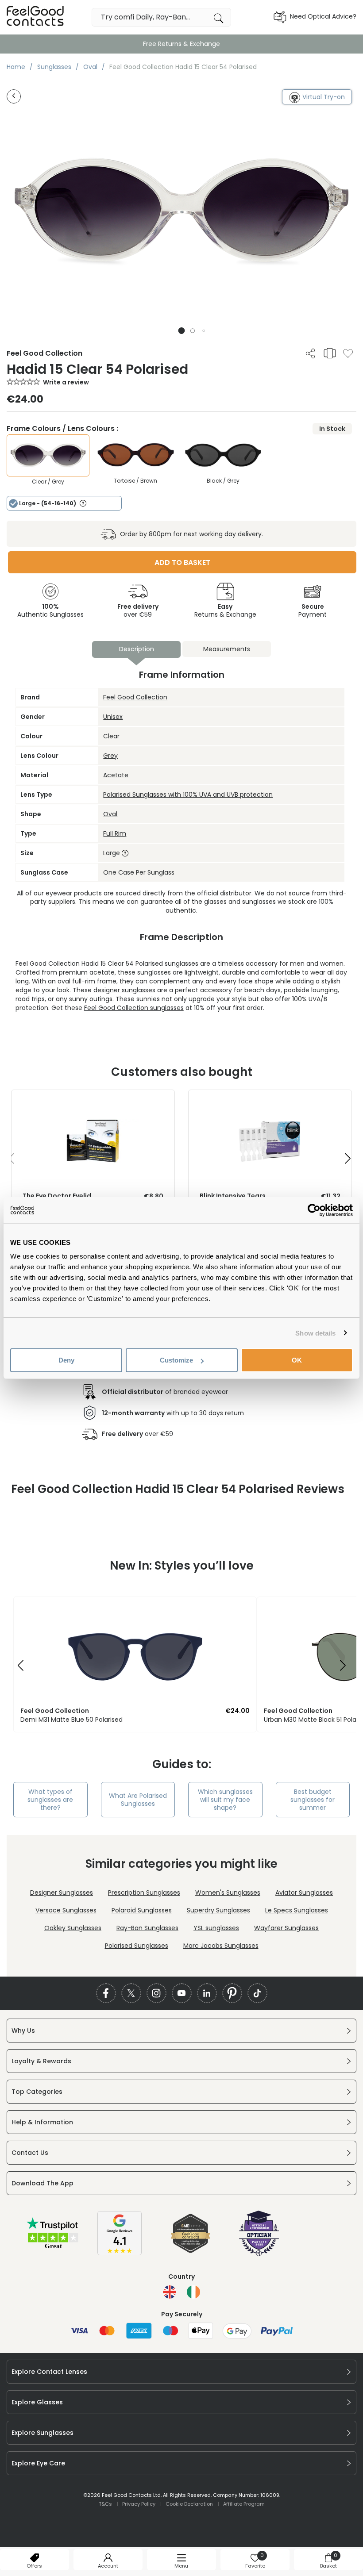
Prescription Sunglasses (144, 1893)
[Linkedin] (207, 1993)
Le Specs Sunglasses (297, 1910)
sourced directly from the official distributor (183, 893)
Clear (111, 736)
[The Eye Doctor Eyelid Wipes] (93, 1099)
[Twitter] (131, 1993)
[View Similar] (330, 353)
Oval (110, 814)
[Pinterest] (232, 1993)
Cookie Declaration (189, 2504)
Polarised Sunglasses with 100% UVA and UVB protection (188, 795)
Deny (66, 1360)
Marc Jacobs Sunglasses (221, 1946)
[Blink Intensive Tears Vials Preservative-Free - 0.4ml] (270, 1099)
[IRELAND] (193, 2292)
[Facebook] (106, 1993)
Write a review (66, 382)
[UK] (170, 2292)
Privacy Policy (139, 2504)
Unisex (113, 717)
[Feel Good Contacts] (35, 17)
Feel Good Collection (135, 697)
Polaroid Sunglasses (142, 1910)
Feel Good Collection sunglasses (134, 1008)
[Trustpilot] (53, 2248)
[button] (182, 331)
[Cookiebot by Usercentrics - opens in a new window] (314, 1210)
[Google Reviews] (120, 2253)
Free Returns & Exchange (181, 44)
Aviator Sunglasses (304, 1893)
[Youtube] (182, 1993)
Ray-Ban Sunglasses (147, 1928)
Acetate (116, 775)
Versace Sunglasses (66, 1910)
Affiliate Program (244, 2504)
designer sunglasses (124, 990)
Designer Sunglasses (62, 1893)
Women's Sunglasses (228, 1893)
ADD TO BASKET (182, 562)
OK (297, 1360)
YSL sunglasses (216, 1928)
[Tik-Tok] (257, 1993)
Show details (315, 1333)
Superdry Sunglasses (218, 1910)
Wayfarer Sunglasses (286, 1928)
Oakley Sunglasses (73, 1928)
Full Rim (115, 833)
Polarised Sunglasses (137, 1946)
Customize (176, 1360)
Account (108, 2566)
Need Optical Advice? (323, 16)
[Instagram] (156, 1993)
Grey (110, 756)
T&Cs (105, 2504)
